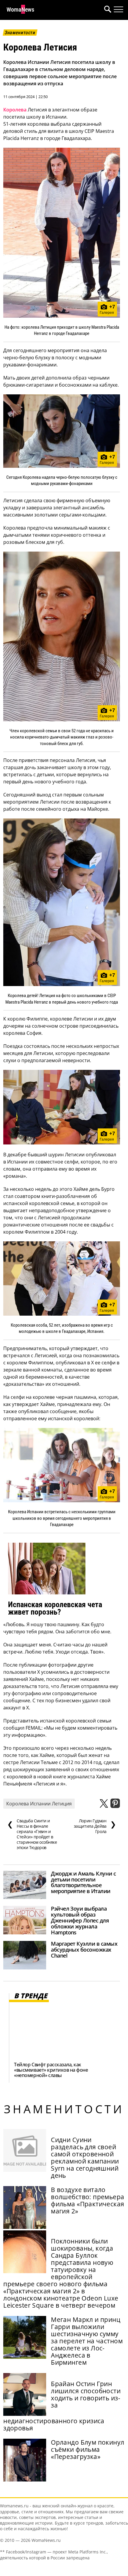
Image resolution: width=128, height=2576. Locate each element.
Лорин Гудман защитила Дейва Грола (95, 1826)
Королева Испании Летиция (39, 1804)
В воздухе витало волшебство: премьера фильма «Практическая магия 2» (88, 2200)
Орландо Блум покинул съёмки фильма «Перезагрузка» (88, 2449)
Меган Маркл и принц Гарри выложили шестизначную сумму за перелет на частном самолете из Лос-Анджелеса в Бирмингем (87, 2341)
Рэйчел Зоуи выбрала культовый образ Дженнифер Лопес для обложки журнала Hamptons (80, 1920)
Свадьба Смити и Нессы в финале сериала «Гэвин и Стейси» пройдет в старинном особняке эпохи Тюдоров (32, 1834)
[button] (107, 10)
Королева (15, 110)
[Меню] (118, 10)
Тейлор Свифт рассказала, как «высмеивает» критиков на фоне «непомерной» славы (51, 2070)
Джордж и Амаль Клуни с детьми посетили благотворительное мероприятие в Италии (83, 1882)
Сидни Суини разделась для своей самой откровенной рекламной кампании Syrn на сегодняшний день (85, 2158)
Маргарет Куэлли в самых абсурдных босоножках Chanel (84, 1950)
